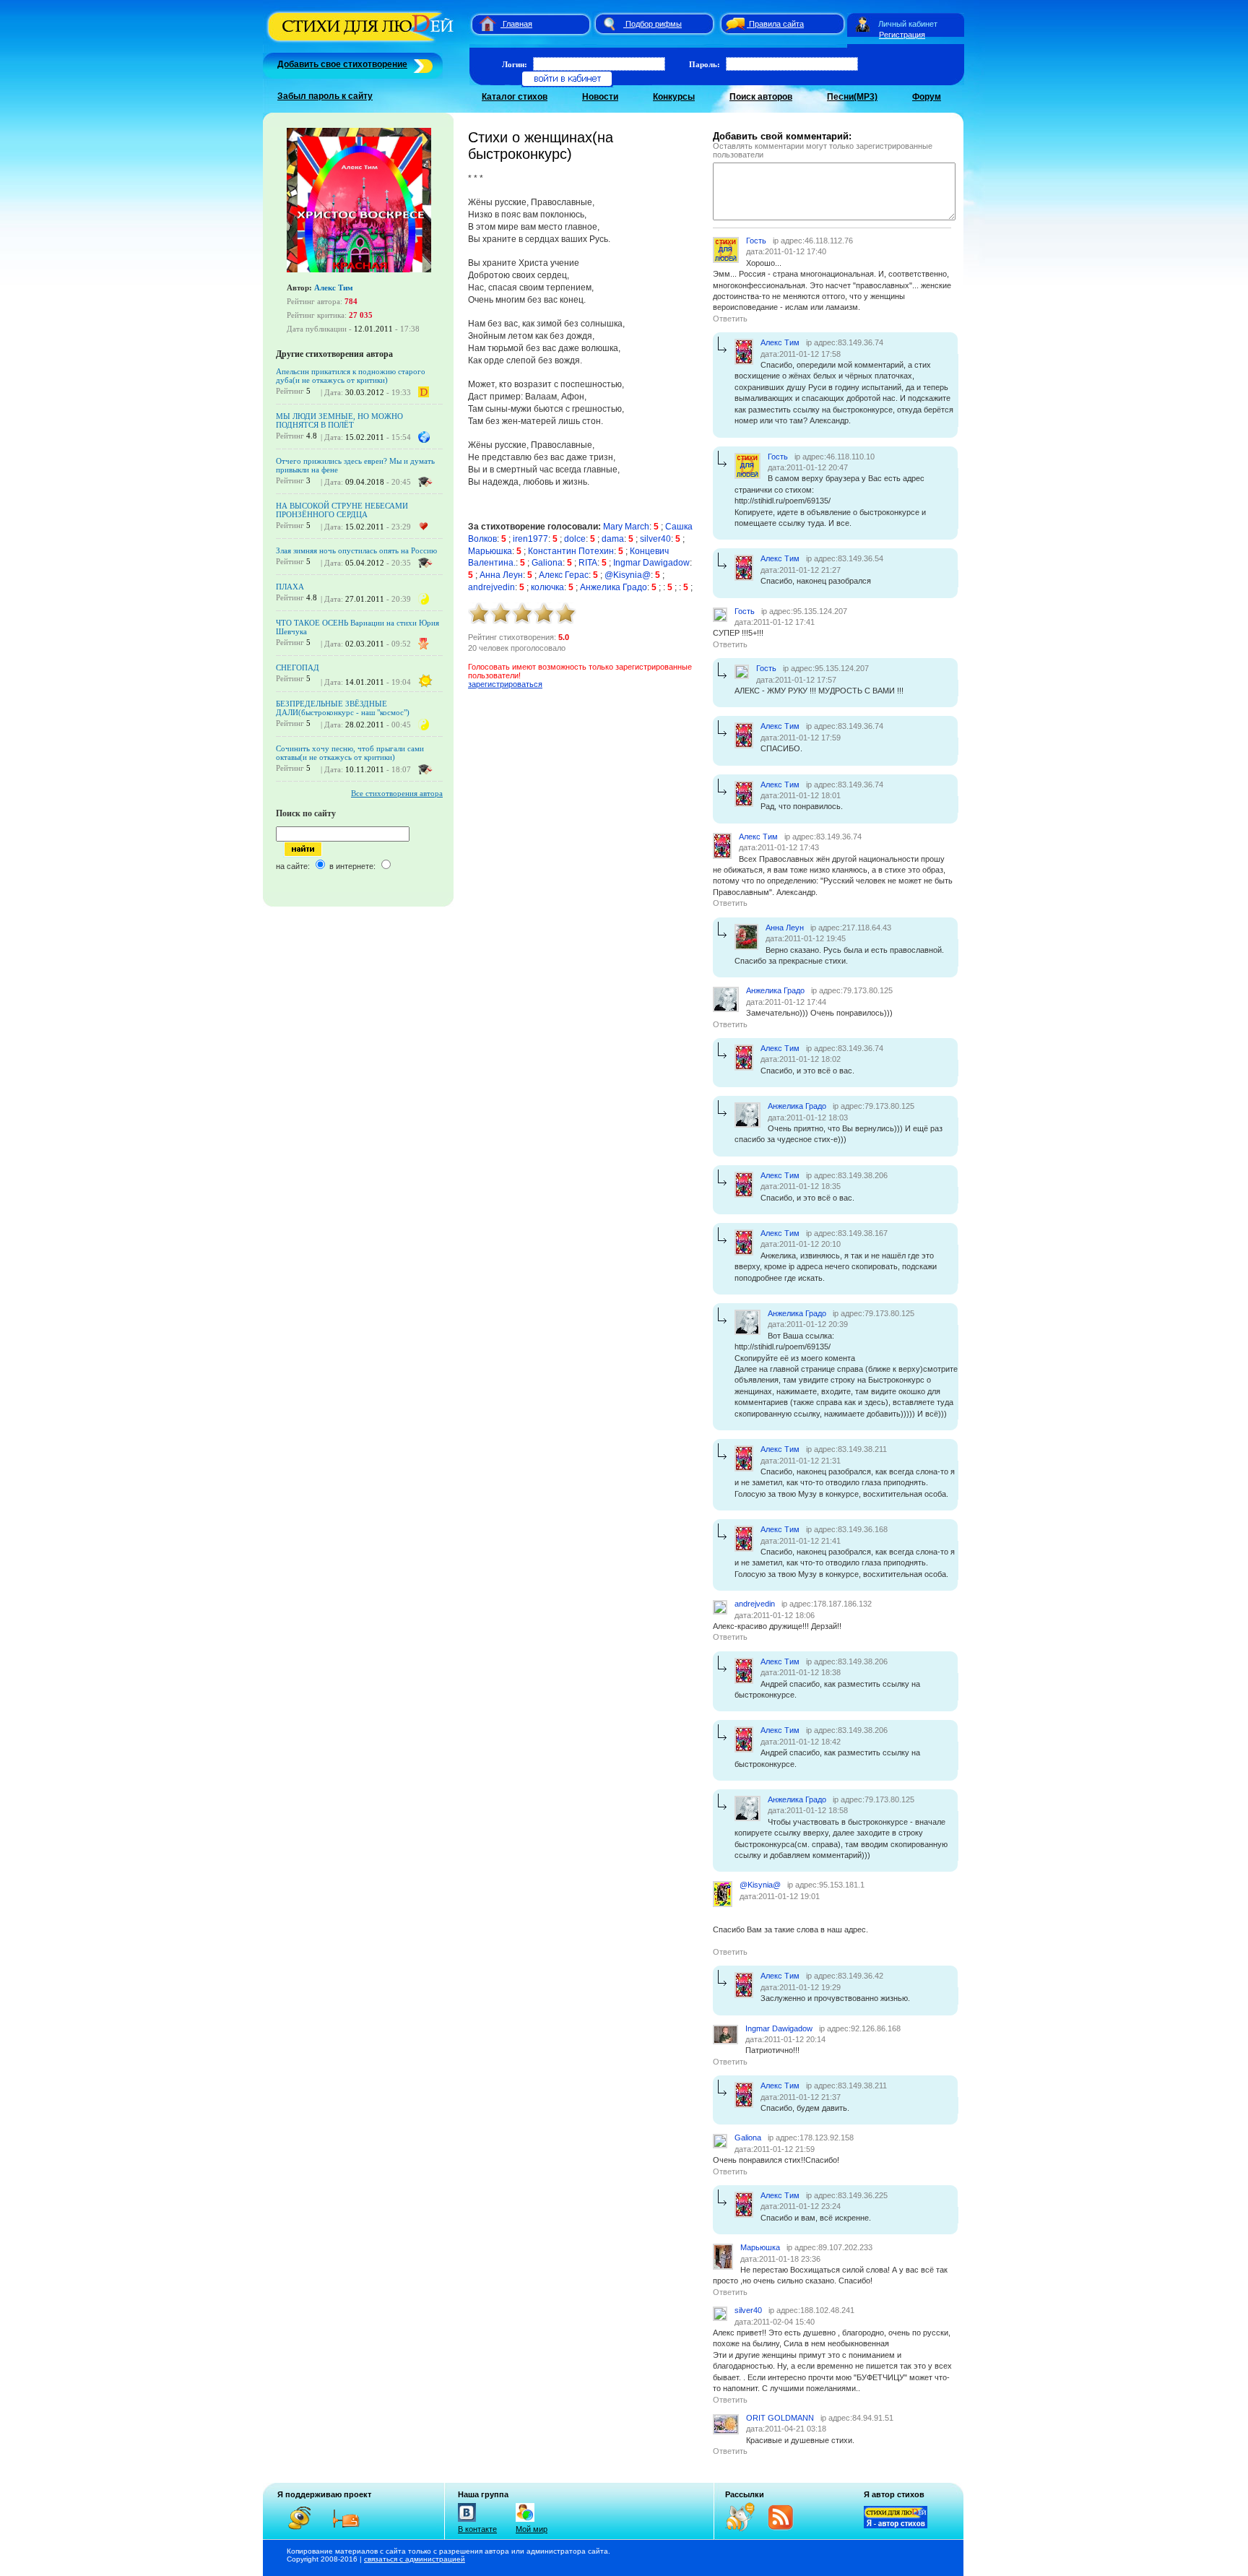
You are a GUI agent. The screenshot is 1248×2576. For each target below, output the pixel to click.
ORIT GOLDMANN (780, 2418)
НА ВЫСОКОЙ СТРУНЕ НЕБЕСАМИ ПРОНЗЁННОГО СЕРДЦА (342, 510)
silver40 (655, 539)
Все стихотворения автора (397, 793)
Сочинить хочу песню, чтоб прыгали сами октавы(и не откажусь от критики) (350, 753)
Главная (517, 24)
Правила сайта (776, 24)
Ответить (730, 319)
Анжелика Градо (614, 587)
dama (613, 539)
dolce (575, 539)
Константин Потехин (571, 551)
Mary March (626, 527)
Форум (927, 97)
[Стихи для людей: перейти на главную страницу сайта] (482, 24)
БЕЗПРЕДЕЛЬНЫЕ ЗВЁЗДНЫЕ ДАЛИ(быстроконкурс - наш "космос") (343, 708)
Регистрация (902, 35)
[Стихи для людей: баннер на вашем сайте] (896, 2525)
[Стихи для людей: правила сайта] (733, 24)
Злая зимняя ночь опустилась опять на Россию (356, 550)
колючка (547, 587)
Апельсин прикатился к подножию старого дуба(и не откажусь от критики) (351, 376)
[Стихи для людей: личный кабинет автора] (863, 24)
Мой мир (532, 2529)
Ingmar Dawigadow (651, 563)
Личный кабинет (908, 24)
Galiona (547, 563)
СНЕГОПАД (298, 667)
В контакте (477, 2529)
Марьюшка (490, 551)
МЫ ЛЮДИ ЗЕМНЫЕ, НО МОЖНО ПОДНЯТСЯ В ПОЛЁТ (339, 420)
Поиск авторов (761, 97)
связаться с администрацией (415, 2559)
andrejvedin (491, 587)
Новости (600, 97)
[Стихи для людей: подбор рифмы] (609, 24)
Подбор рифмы (654, 24)
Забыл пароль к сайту (325, 96)
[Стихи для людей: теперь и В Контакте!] (467, 2522)
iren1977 (530, 539)
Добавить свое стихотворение (342, 64)
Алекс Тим (334, 288)
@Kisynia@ (628, 575)
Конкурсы (674, 97)
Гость (756, 241)
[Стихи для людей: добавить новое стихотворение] (421, 64)
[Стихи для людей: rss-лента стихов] (745, 2528)
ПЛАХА (290, 587)
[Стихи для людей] (362, 42)
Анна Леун (501, 575)
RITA (588, 563)
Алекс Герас (564, 575)
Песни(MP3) (852, 97)
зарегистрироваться (505, 684)
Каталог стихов (515, 97)
